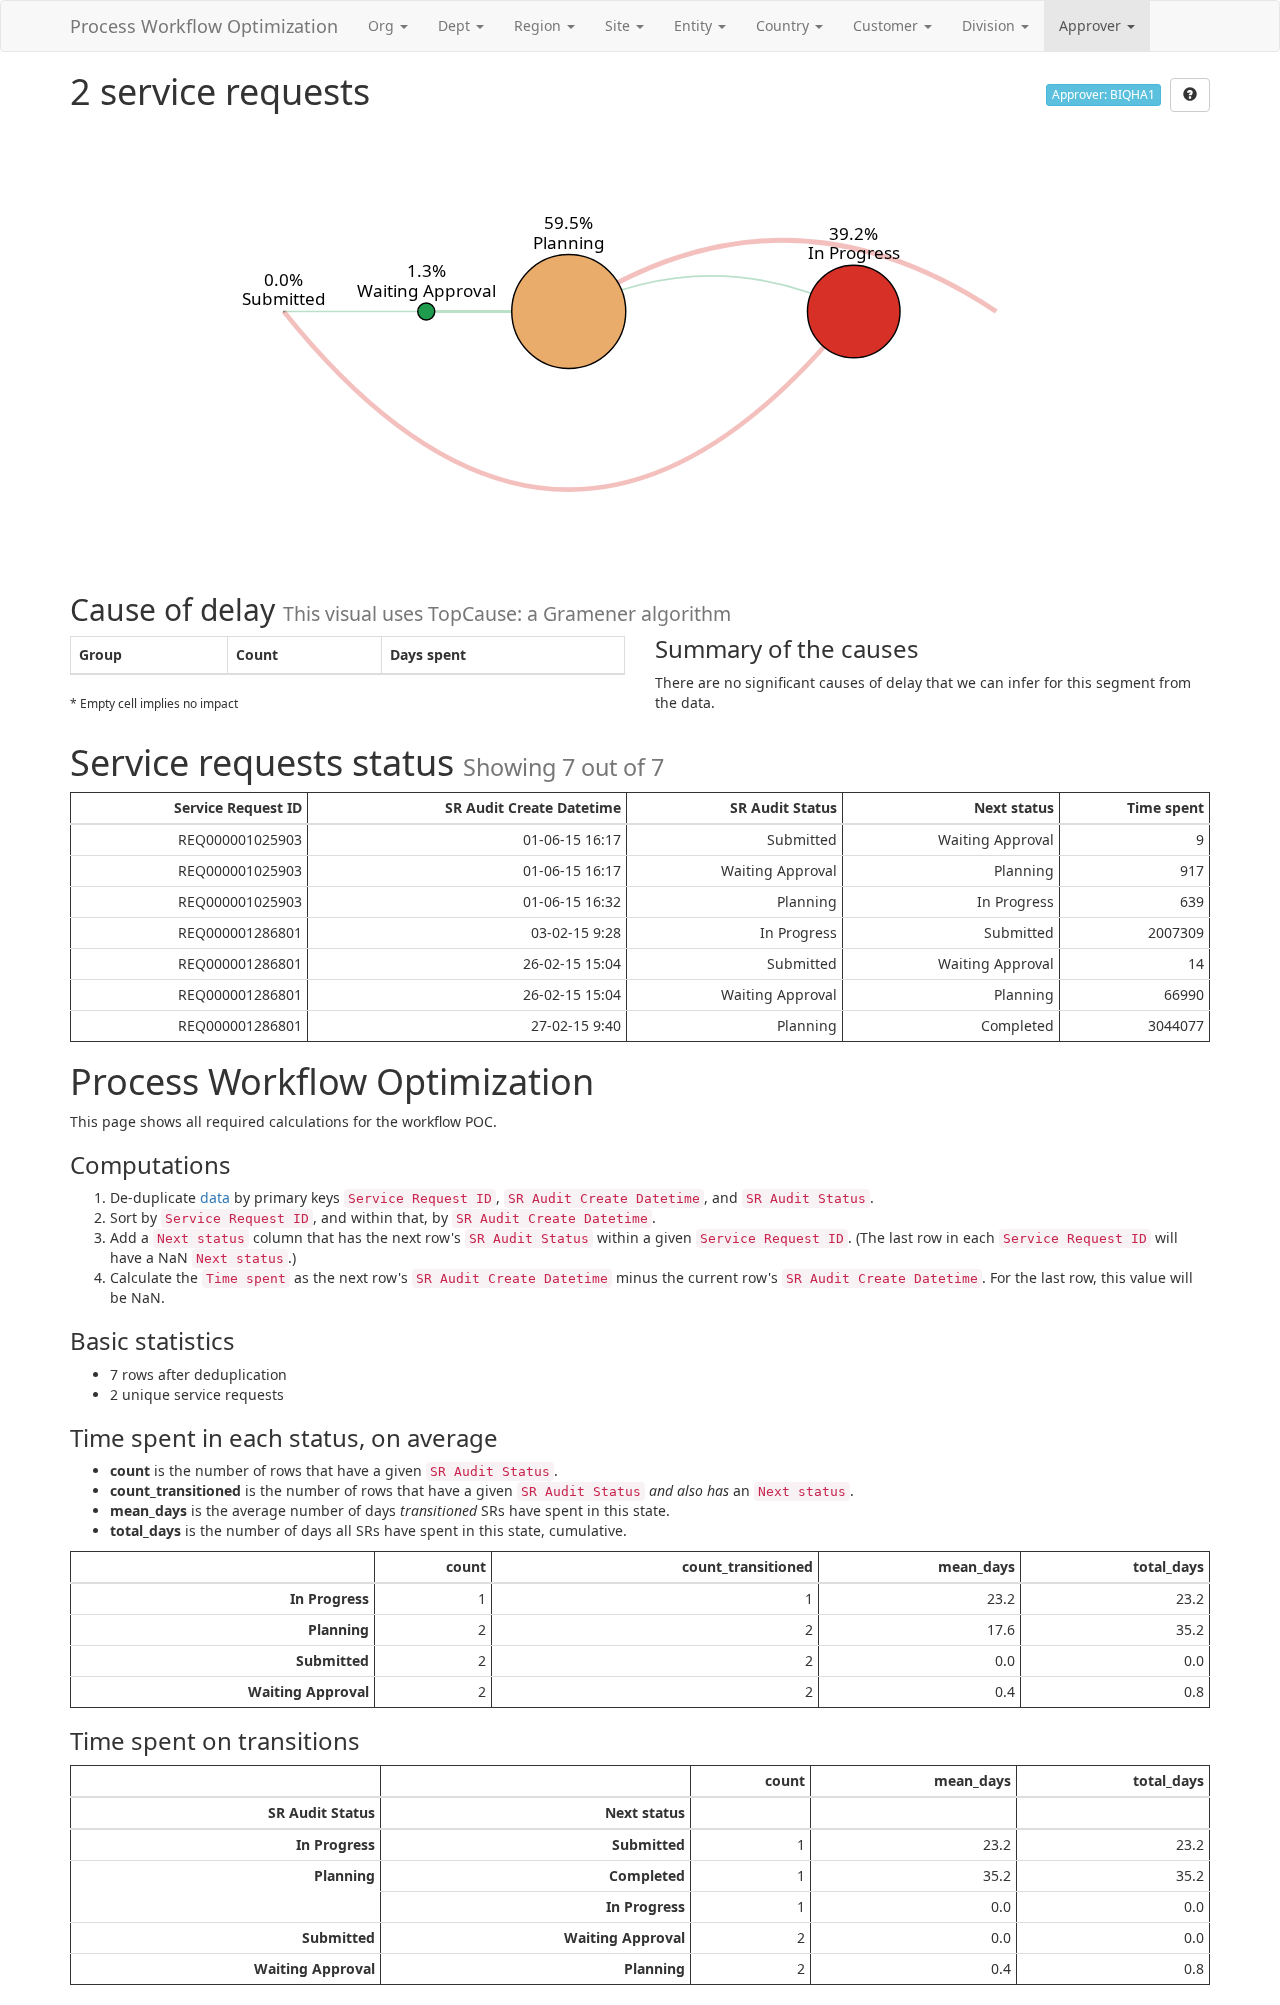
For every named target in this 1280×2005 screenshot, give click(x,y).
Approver (1092, 25)
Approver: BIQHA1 (1103, 94)
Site (619, 25)
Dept (456, 25)
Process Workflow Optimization (204, 26)
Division (990, 25)
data (215, 1197)
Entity (695, 25)
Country (784, 25)
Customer (887, 25)
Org (383, 25)
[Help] (1190, 95)
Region (539, 25)
